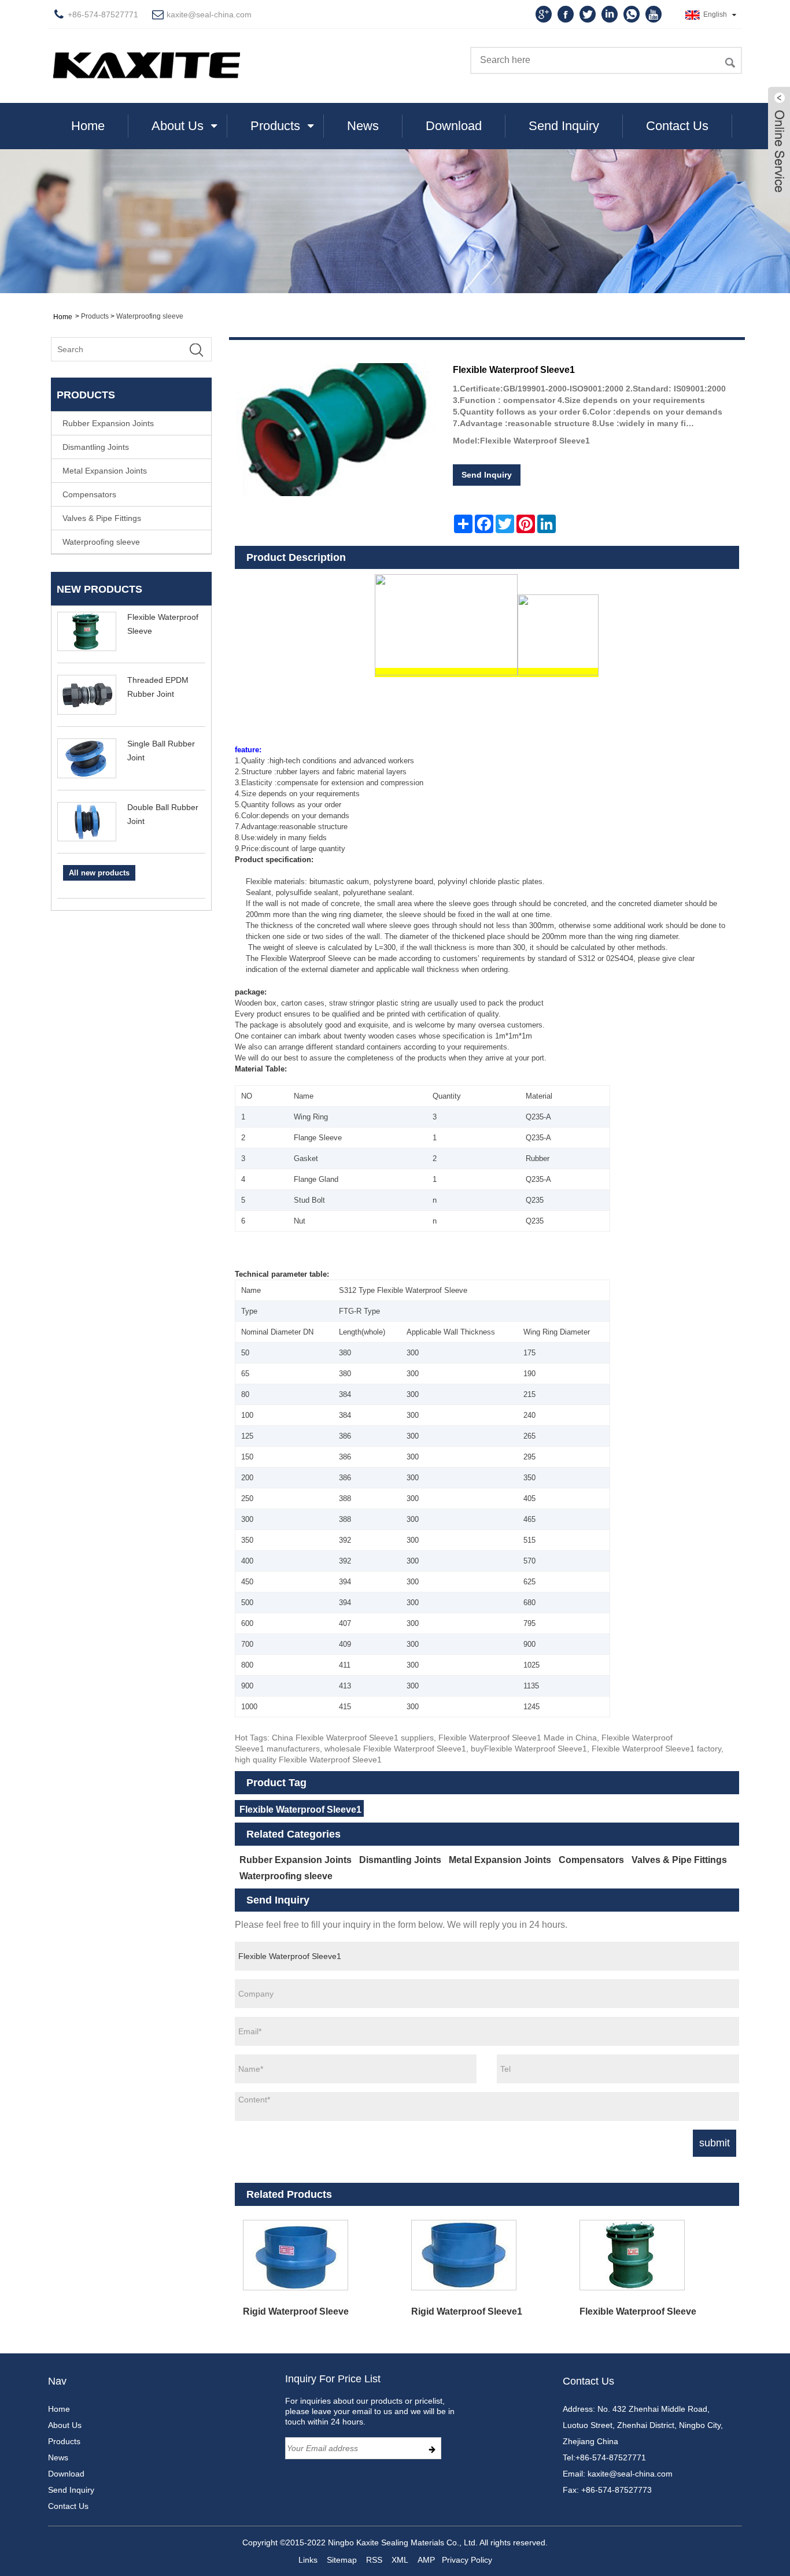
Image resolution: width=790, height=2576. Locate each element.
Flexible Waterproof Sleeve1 (300, 1810)
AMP (426, 2560)
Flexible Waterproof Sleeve (638, 2311)
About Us (178, 126)
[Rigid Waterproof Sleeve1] (487, 2255)
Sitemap (342, 2560)
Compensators (89, 494)
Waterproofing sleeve (150, 316)
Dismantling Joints (96, 447)
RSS (374, 2560)
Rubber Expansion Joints (108, 423)
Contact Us (677, 126)
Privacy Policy (467, 2560)
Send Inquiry (564, 126)
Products (275, 126)
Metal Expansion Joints (105, 471)
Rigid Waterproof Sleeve (296, 2311)
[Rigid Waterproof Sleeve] (319, 2255)
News (363, 126)
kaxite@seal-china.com (209, 14)
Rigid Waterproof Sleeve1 (467, 2311)
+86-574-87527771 (611, 2457)
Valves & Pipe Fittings (102, 518)
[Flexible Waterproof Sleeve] (655, 2255)
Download (454, 126)
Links (308, 2560)
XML (400, 2560)
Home (88, 126)
